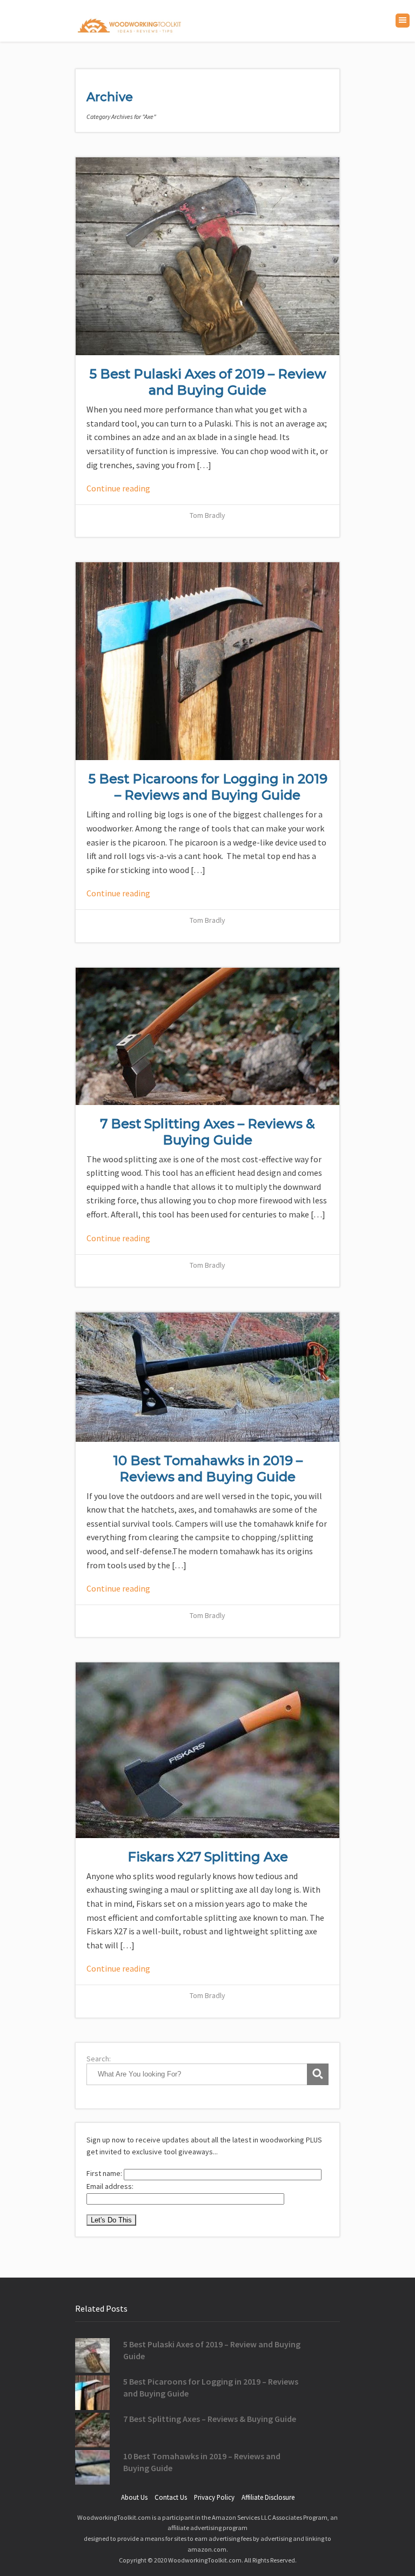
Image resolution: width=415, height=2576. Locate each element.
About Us (134, 2497)
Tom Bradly (207, 515)
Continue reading (118, 488)
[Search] (318, 2074)
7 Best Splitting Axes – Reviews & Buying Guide (207, 1132)
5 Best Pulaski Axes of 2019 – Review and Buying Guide (208, 382)
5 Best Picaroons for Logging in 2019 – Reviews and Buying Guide (208, 787)
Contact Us (171, 2497)
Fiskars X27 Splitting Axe (208, 1857)
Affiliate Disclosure (268, 2497)
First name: (105, 2173)
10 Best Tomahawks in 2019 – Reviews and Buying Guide (208, 1469)
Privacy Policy (214, 2497)
